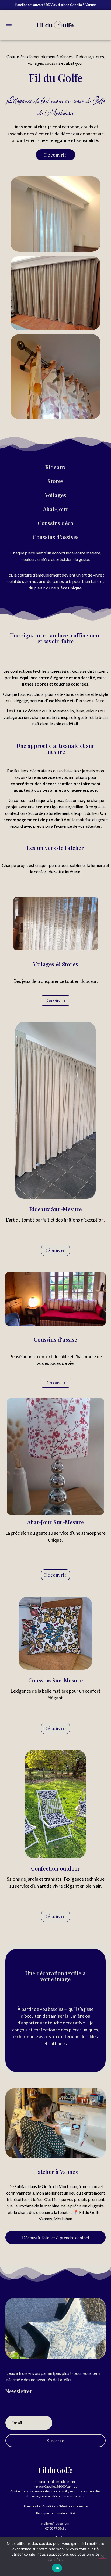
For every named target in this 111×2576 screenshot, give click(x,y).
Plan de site (32, 2506)
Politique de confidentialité (55, 2513)
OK (57, 2568)
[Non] (102, 2556)
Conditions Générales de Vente (65, 2506)
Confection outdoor (56, 1868)
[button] (9, 25)
